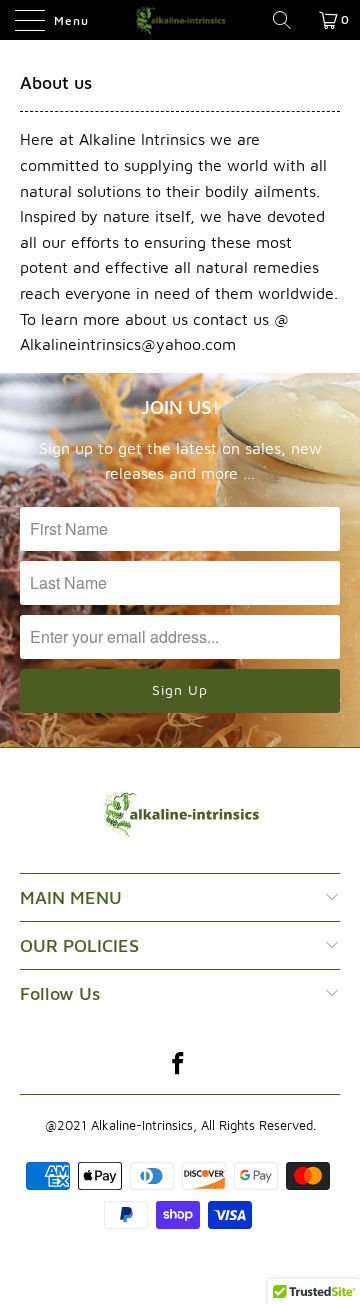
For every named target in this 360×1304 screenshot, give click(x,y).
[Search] (289, 20)
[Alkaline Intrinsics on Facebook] (179, 1065)
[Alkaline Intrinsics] (180, 20)
